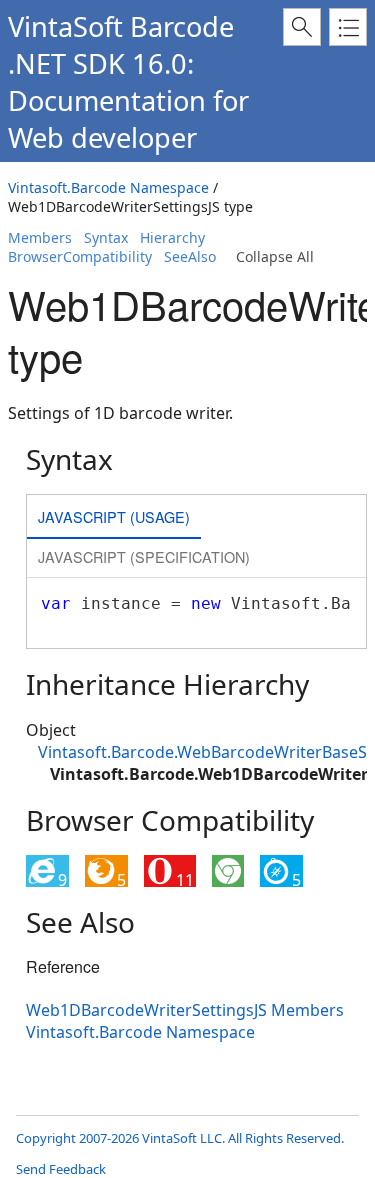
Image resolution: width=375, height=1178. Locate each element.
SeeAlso (190, 256)
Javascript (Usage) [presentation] (114, 516)
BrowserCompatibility (80, 256)
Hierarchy (172, 237)
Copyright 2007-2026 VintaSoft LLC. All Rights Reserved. (180, 1138)
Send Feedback (61, 1169)
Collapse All (275, 256)
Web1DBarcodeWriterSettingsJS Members (185, 1010)
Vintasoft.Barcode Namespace (108, 187)
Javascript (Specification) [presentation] (144, 556)
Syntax (106, 237)
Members (40, 237)
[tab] (114, 518)
